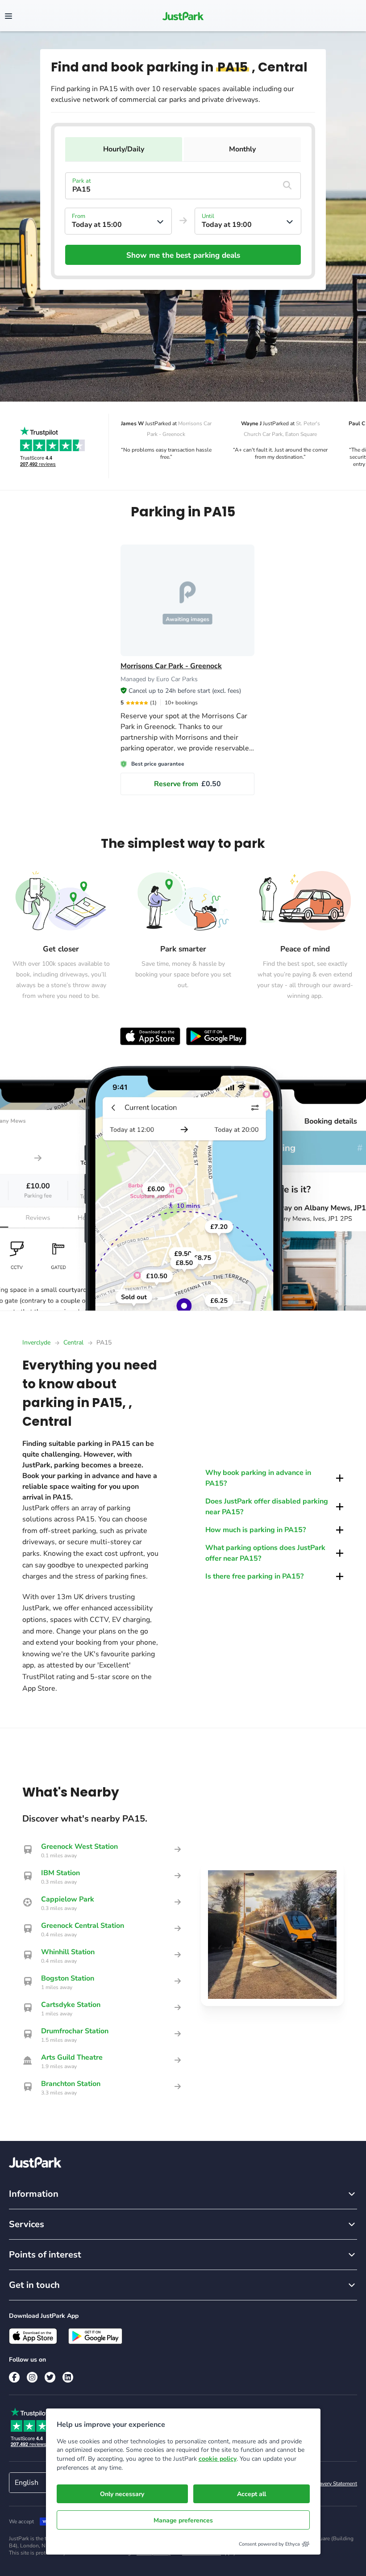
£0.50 (187, 784)
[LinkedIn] (68, 2377)
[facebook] (14, 2377)
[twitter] (50, 2377)
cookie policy (218, 2459)
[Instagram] (32, 2377)
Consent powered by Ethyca (269, 2544)
